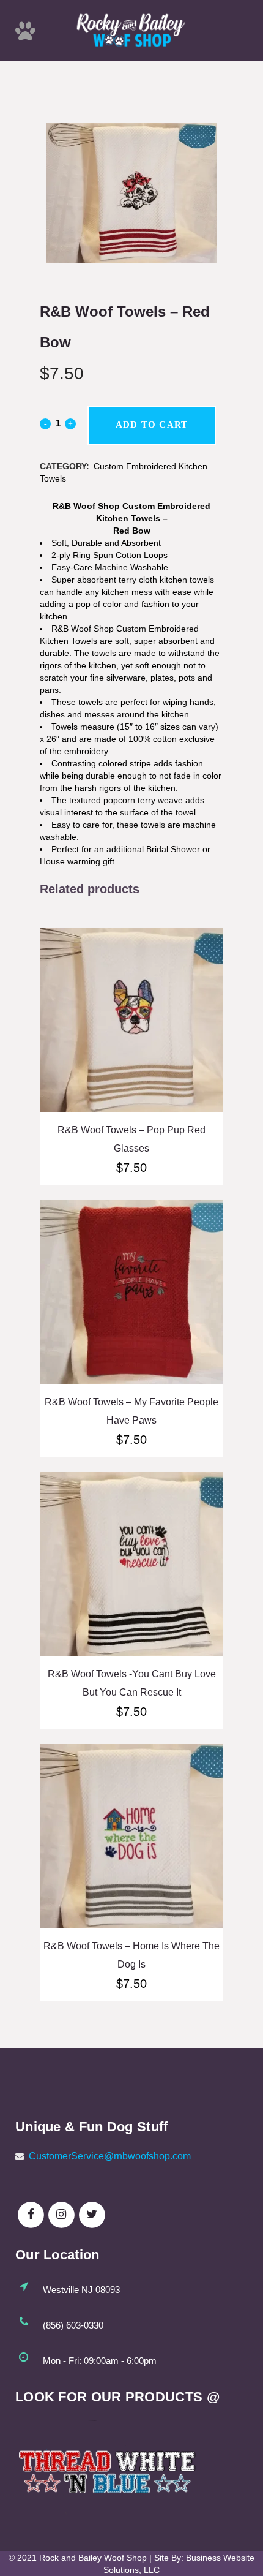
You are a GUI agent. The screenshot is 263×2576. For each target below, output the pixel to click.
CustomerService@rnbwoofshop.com (110, 2156)
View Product (131, 1038)
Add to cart (152, 425)
